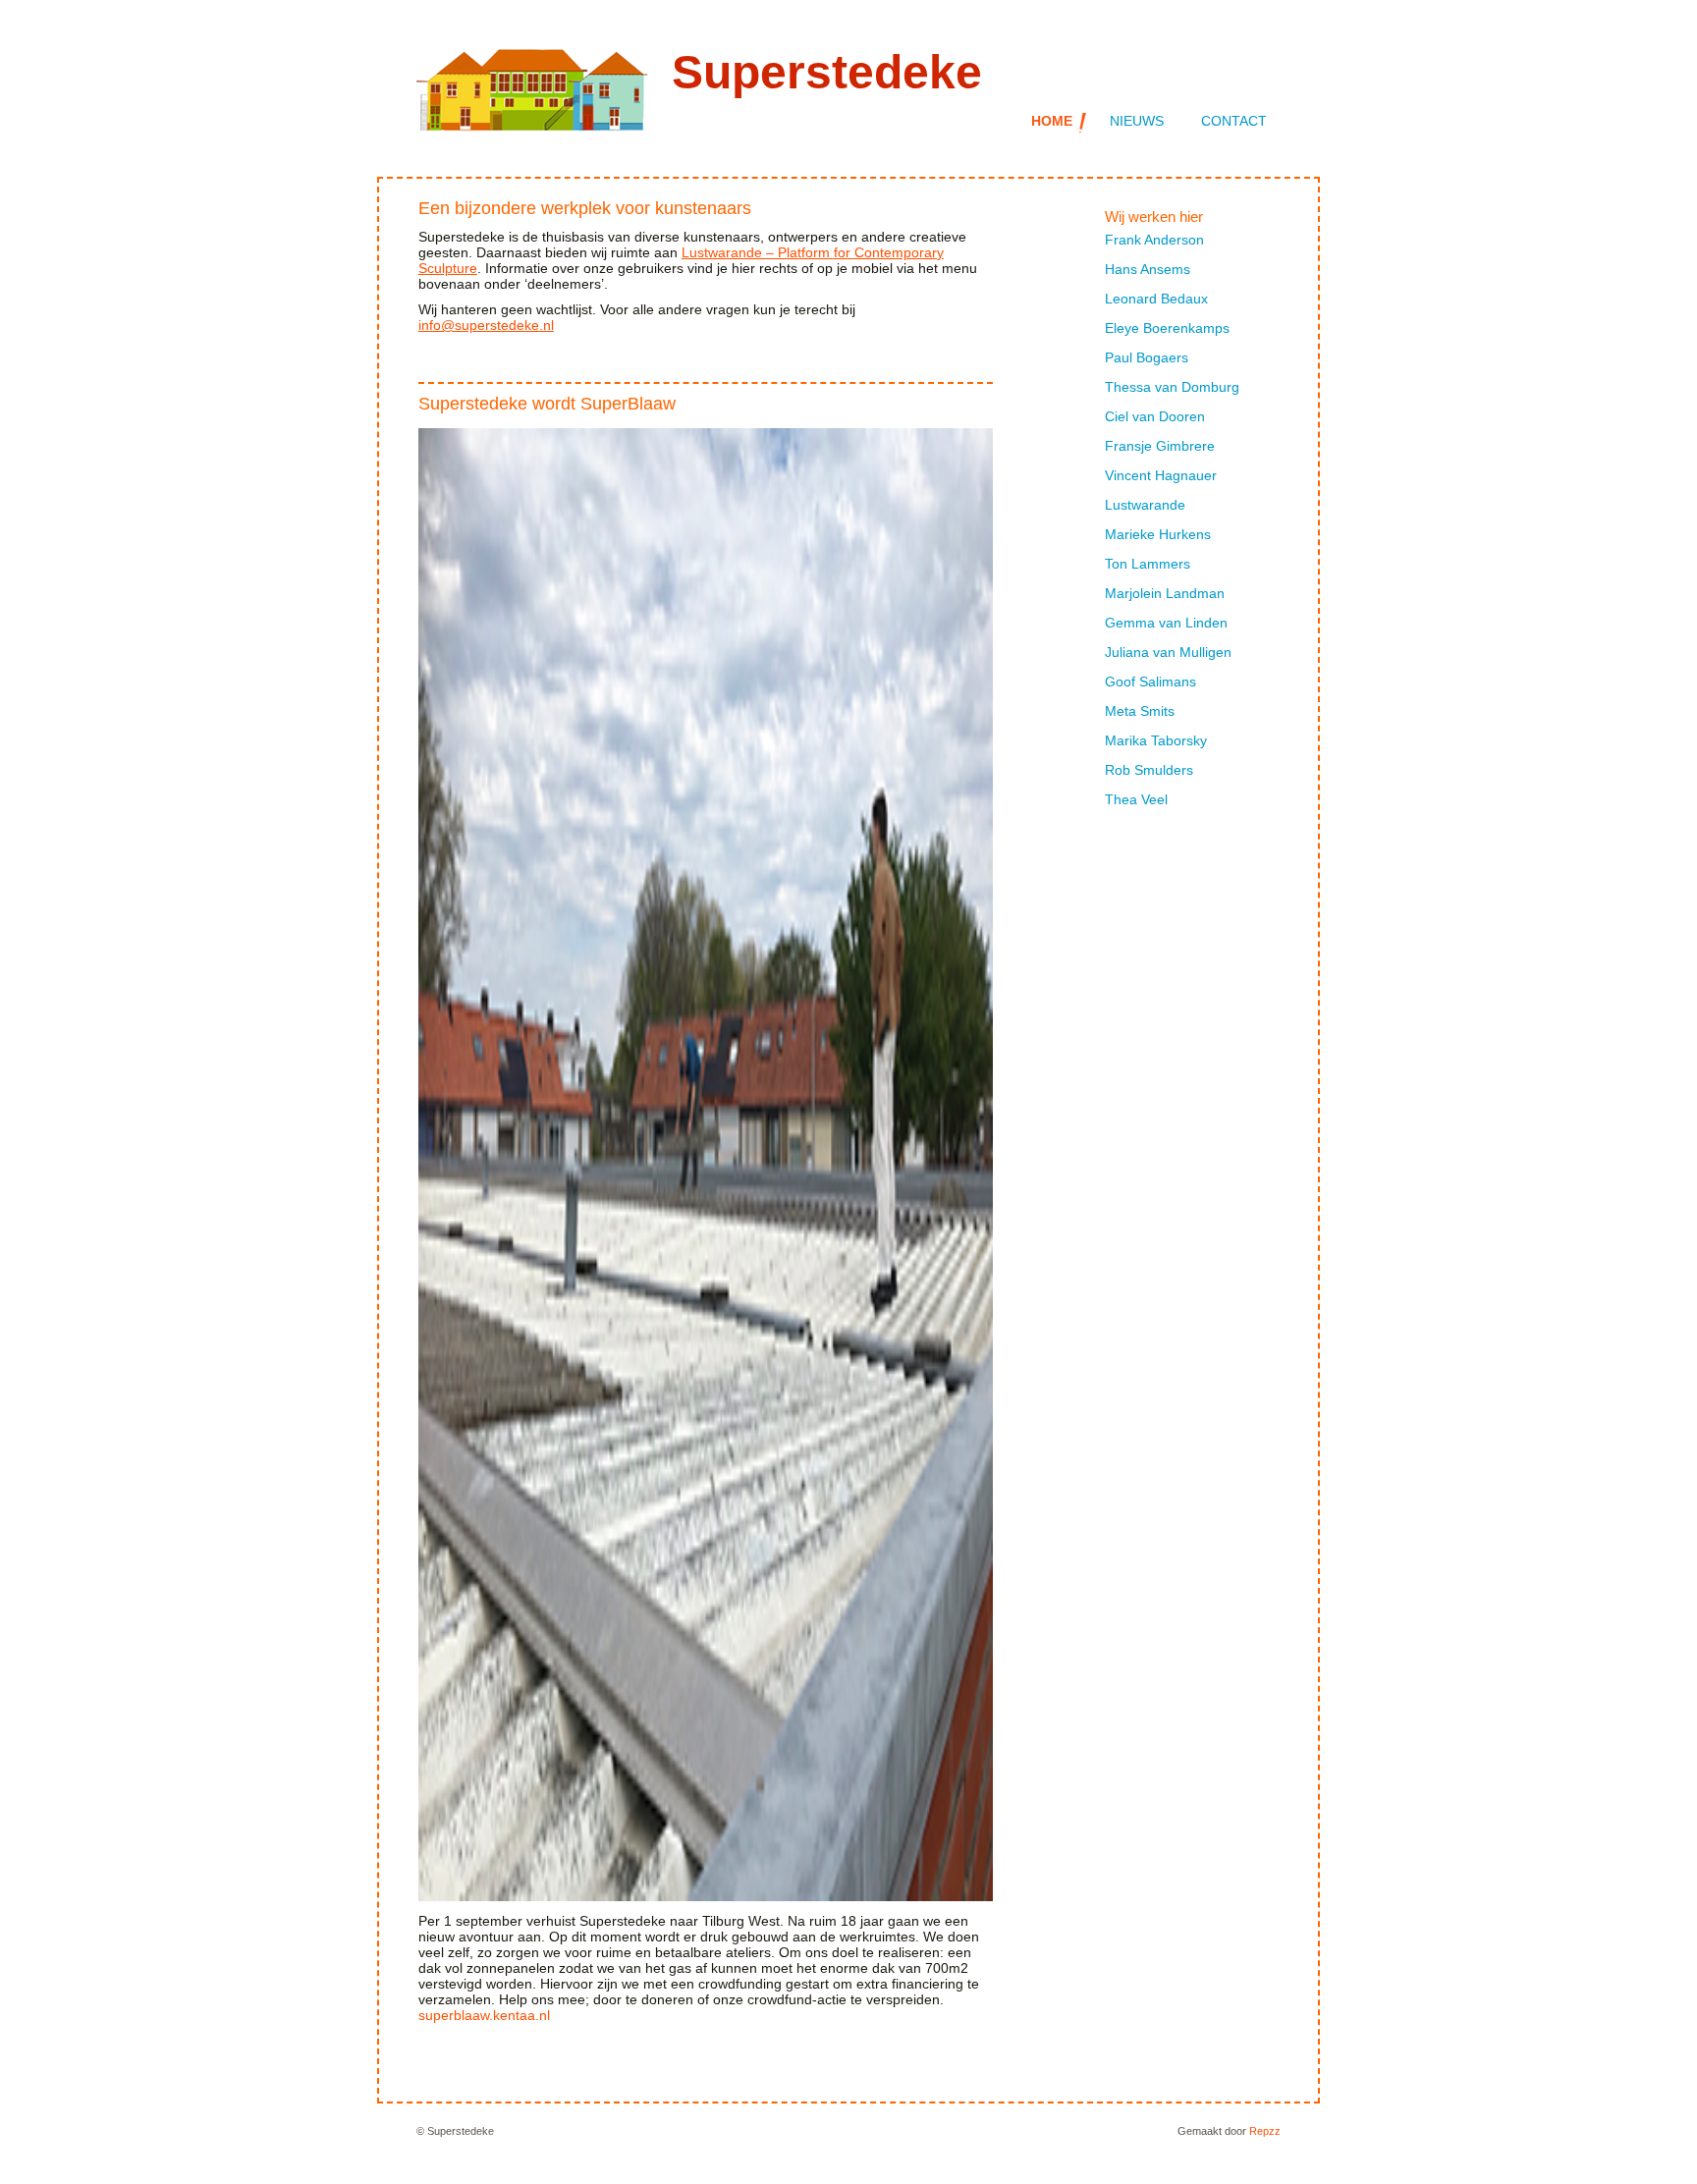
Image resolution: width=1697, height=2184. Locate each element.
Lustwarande (1145, 505)
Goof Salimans (1150, 682)
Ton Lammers (1148, 564)
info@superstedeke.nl (486, 325)
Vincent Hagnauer (1161, 475)
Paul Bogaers (1147, 357)
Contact (1234, 121)
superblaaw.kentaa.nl (484, 2015)
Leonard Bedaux (1156, 299)
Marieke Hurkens (1158, 534)
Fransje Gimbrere (1160, 446)
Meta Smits (1140, 711)
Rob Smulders (1149, 770)
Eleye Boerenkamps (1167, 328)
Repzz (1265, 2131)
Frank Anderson (1154, 240)
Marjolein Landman (1165, 593)
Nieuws (1137, 121)
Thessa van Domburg (1172, 387)
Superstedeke (827, 72)
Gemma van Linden (1166, 623)
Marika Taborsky (1156, 740)
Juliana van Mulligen (1168, 652)
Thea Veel (1136, 799)
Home (1052, 121)
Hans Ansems (1148, 269)
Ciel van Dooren (1155, 416)
